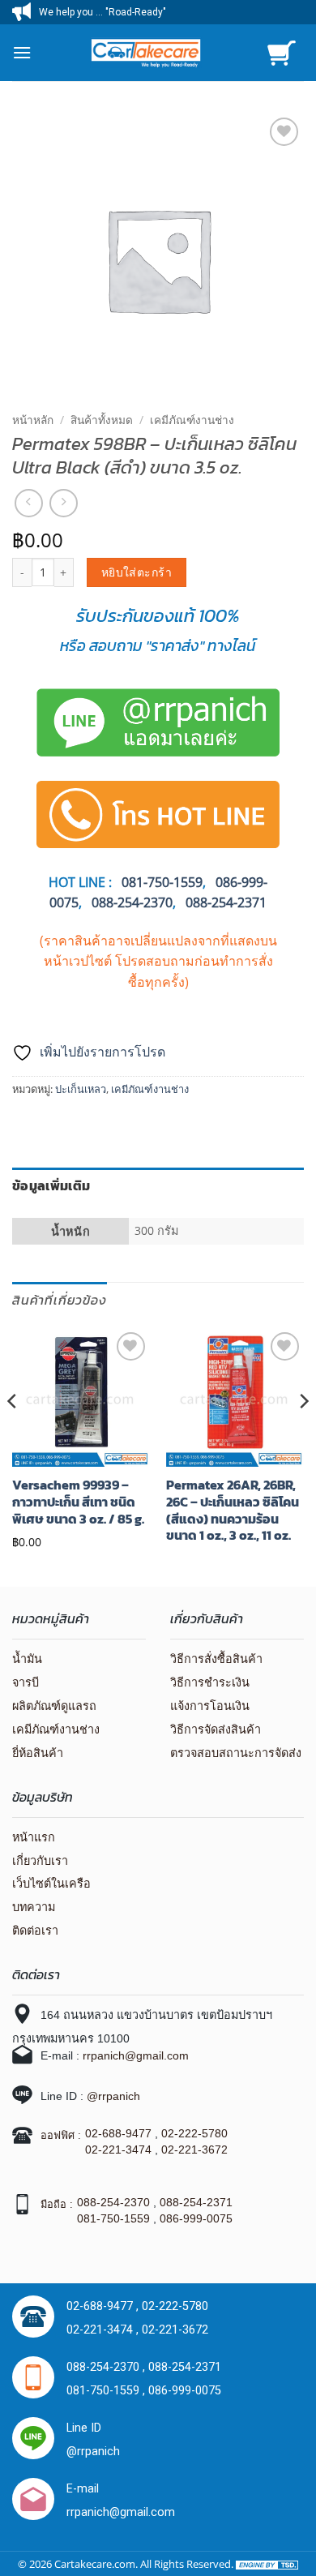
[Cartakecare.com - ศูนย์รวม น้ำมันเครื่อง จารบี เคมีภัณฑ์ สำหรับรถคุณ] (145, 52)
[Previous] (13, 1433)
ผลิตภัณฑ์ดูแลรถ (54, 1706)
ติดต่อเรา (35, 1931)
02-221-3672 (194, 2150)
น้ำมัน (27, 1659)
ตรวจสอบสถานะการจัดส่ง (236, 1753)
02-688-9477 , (104, 2306)
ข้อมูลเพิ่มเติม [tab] (51, 1185)
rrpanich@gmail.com (136, 2055)
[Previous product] (64, 503)
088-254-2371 (226, 902)
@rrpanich (113, 2096)
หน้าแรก (34, 1837)
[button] (22, 52)
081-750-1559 (113, 2218)
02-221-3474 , (104, 2330)
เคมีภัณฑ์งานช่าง (192, 420)
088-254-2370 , (107, 2367)
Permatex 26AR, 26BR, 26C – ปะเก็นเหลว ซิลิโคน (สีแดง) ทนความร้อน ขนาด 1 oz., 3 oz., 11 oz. (233, 1510)
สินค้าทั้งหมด (102, 420)
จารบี (26, 1682)
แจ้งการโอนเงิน (210, 1706)
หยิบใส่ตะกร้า (137, 572)
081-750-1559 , (107, 2391)
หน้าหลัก (33, 420)
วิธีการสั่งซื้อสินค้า (216, 1659)
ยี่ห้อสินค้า (38, 1753)
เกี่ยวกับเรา (40, 1861)
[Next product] (29, 503)
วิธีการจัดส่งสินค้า (216, 1729)
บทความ (34, 1907)
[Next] (303, 1433)
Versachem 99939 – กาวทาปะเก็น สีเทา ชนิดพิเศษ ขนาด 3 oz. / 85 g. (78, 1502)
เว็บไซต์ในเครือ (51, 1884)
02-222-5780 (194, 2133)
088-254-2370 (132, 902)
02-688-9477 (118, 2133)
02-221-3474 (118, 2150)
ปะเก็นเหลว (81, 1089)
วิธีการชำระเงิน (210, 1682)
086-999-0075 (196, 2218)
